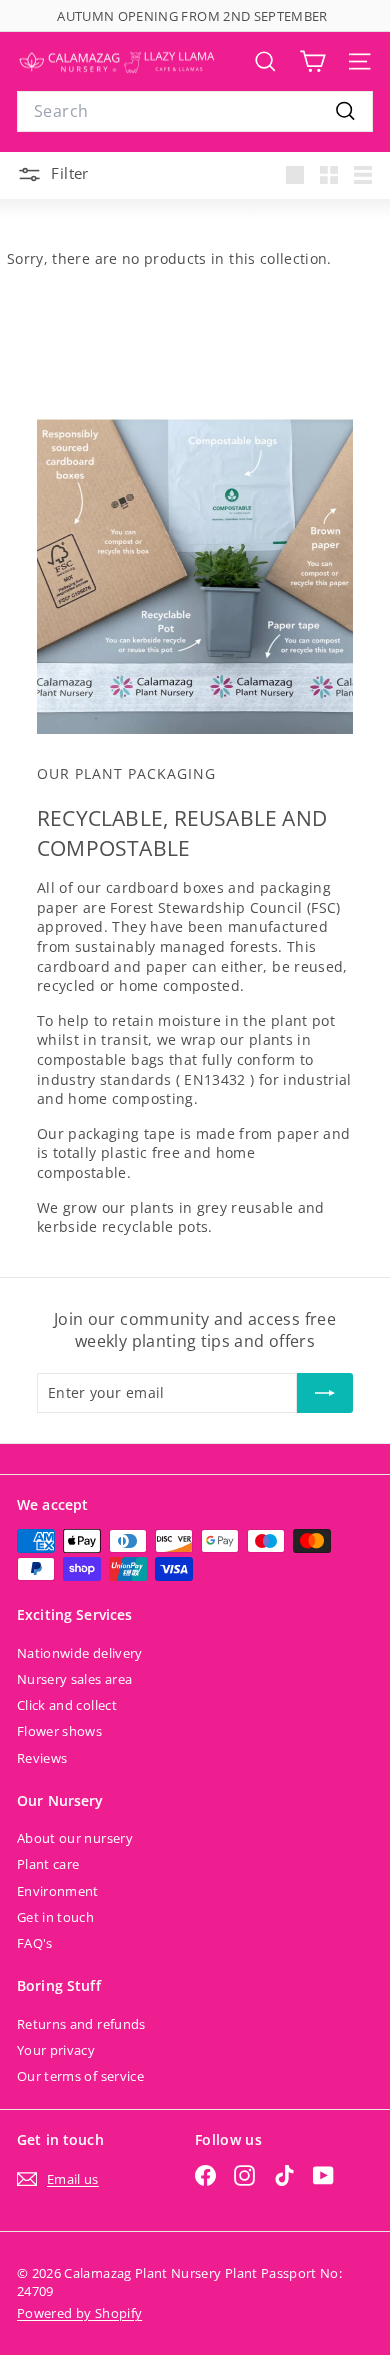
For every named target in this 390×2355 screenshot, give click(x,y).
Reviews (42, 1758)
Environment (58, 1891)
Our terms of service (80, 2076)
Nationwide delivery (80, 1653)
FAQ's (35, 1943)
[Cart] (312, 61)
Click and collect (67, 1705)
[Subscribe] (325, 1393)
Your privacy (56, 2050)
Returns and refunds (81, 2024)
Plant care (48, 1864)
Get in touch (55, 1917)
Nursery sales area (74, 1679)
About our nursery (75, 1838)
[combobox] (195, 111)
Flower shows (59, 1731)
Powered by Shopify (79, 2313)
